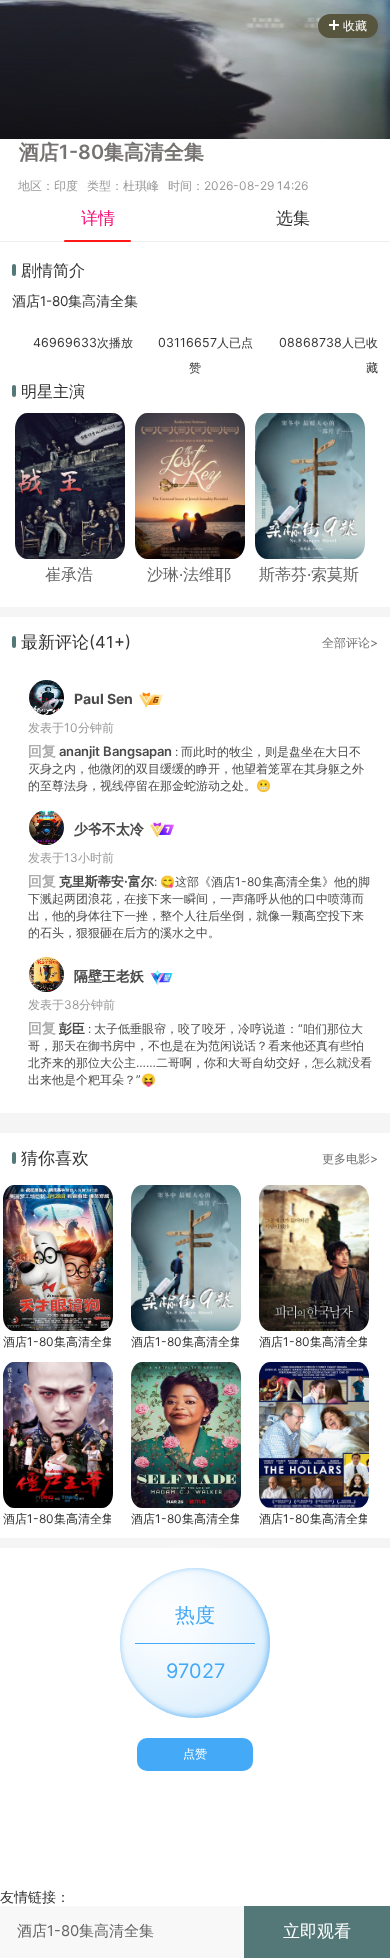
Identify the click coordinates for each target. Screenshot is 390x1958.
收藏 (355, 25)
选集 (293, 218)
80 (60, 301)
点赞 (195, 1753)
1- (46, 301)
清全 (110, 301)
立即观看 (317, 1931)
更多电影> (350, 1158)
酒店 (26, 301)
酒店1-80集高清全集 (57, 1341)
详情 (98, 218)
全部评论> (350, 642)
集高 (82, 301)
